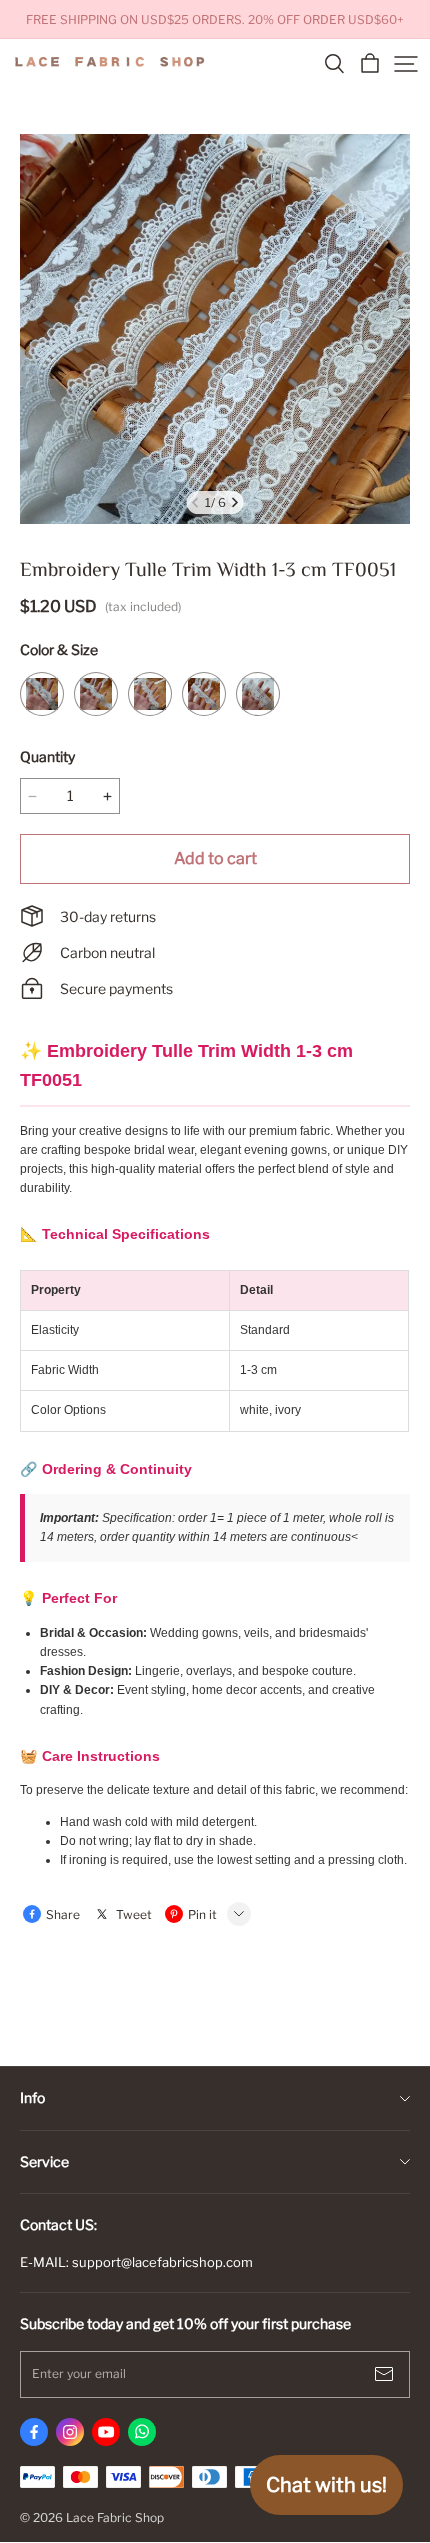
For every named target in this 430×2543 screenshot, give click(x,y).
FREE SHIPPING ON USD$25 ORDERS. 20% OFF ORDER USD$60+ (215, 19)
